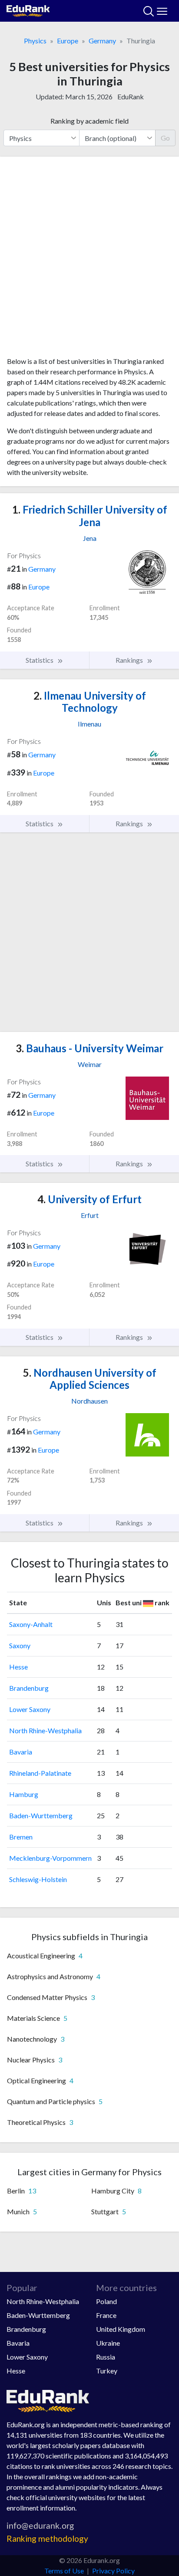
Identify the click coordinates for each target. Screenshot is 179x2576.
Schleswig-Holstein (38, 1879)
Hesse (18, 1667)
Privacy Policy (113, 2571)
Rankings (130, 660)
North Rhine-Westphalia (45, 1730)
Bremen (21, 1837)
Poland (106, 2301)
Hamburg (24, 1794)
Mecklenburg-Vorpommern (50, 1858)
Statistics (40, 660)
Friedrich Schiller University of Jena (90, 516)
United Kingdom (121, 2329)
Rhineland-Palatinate (40, 1773)
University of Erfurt (89, 1199)
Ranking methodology (47, 2538)
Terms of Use (64, 2571)
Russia (106, 2357)
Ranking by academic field (89, 121)
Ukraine (108, 2343)
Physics (35, 41)
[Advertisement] (89, 260)
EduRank (131, 97)
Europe (68, 41)
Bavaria (21, 1752)
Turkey (107, 2371)
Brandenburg (29, 1688)
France (106, 2315)
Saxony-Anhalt (31, 1624)
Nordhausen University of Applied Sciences (90, 1379)
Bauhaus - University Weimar (89, 1048)
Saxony (20, 1645)
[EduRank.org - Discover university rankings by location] (28, 10)
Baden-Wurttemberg (41, 1815)
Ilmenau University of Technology (90, 702)
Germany (102, 41)
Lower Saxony (30, 1709)
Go (165, 138)
